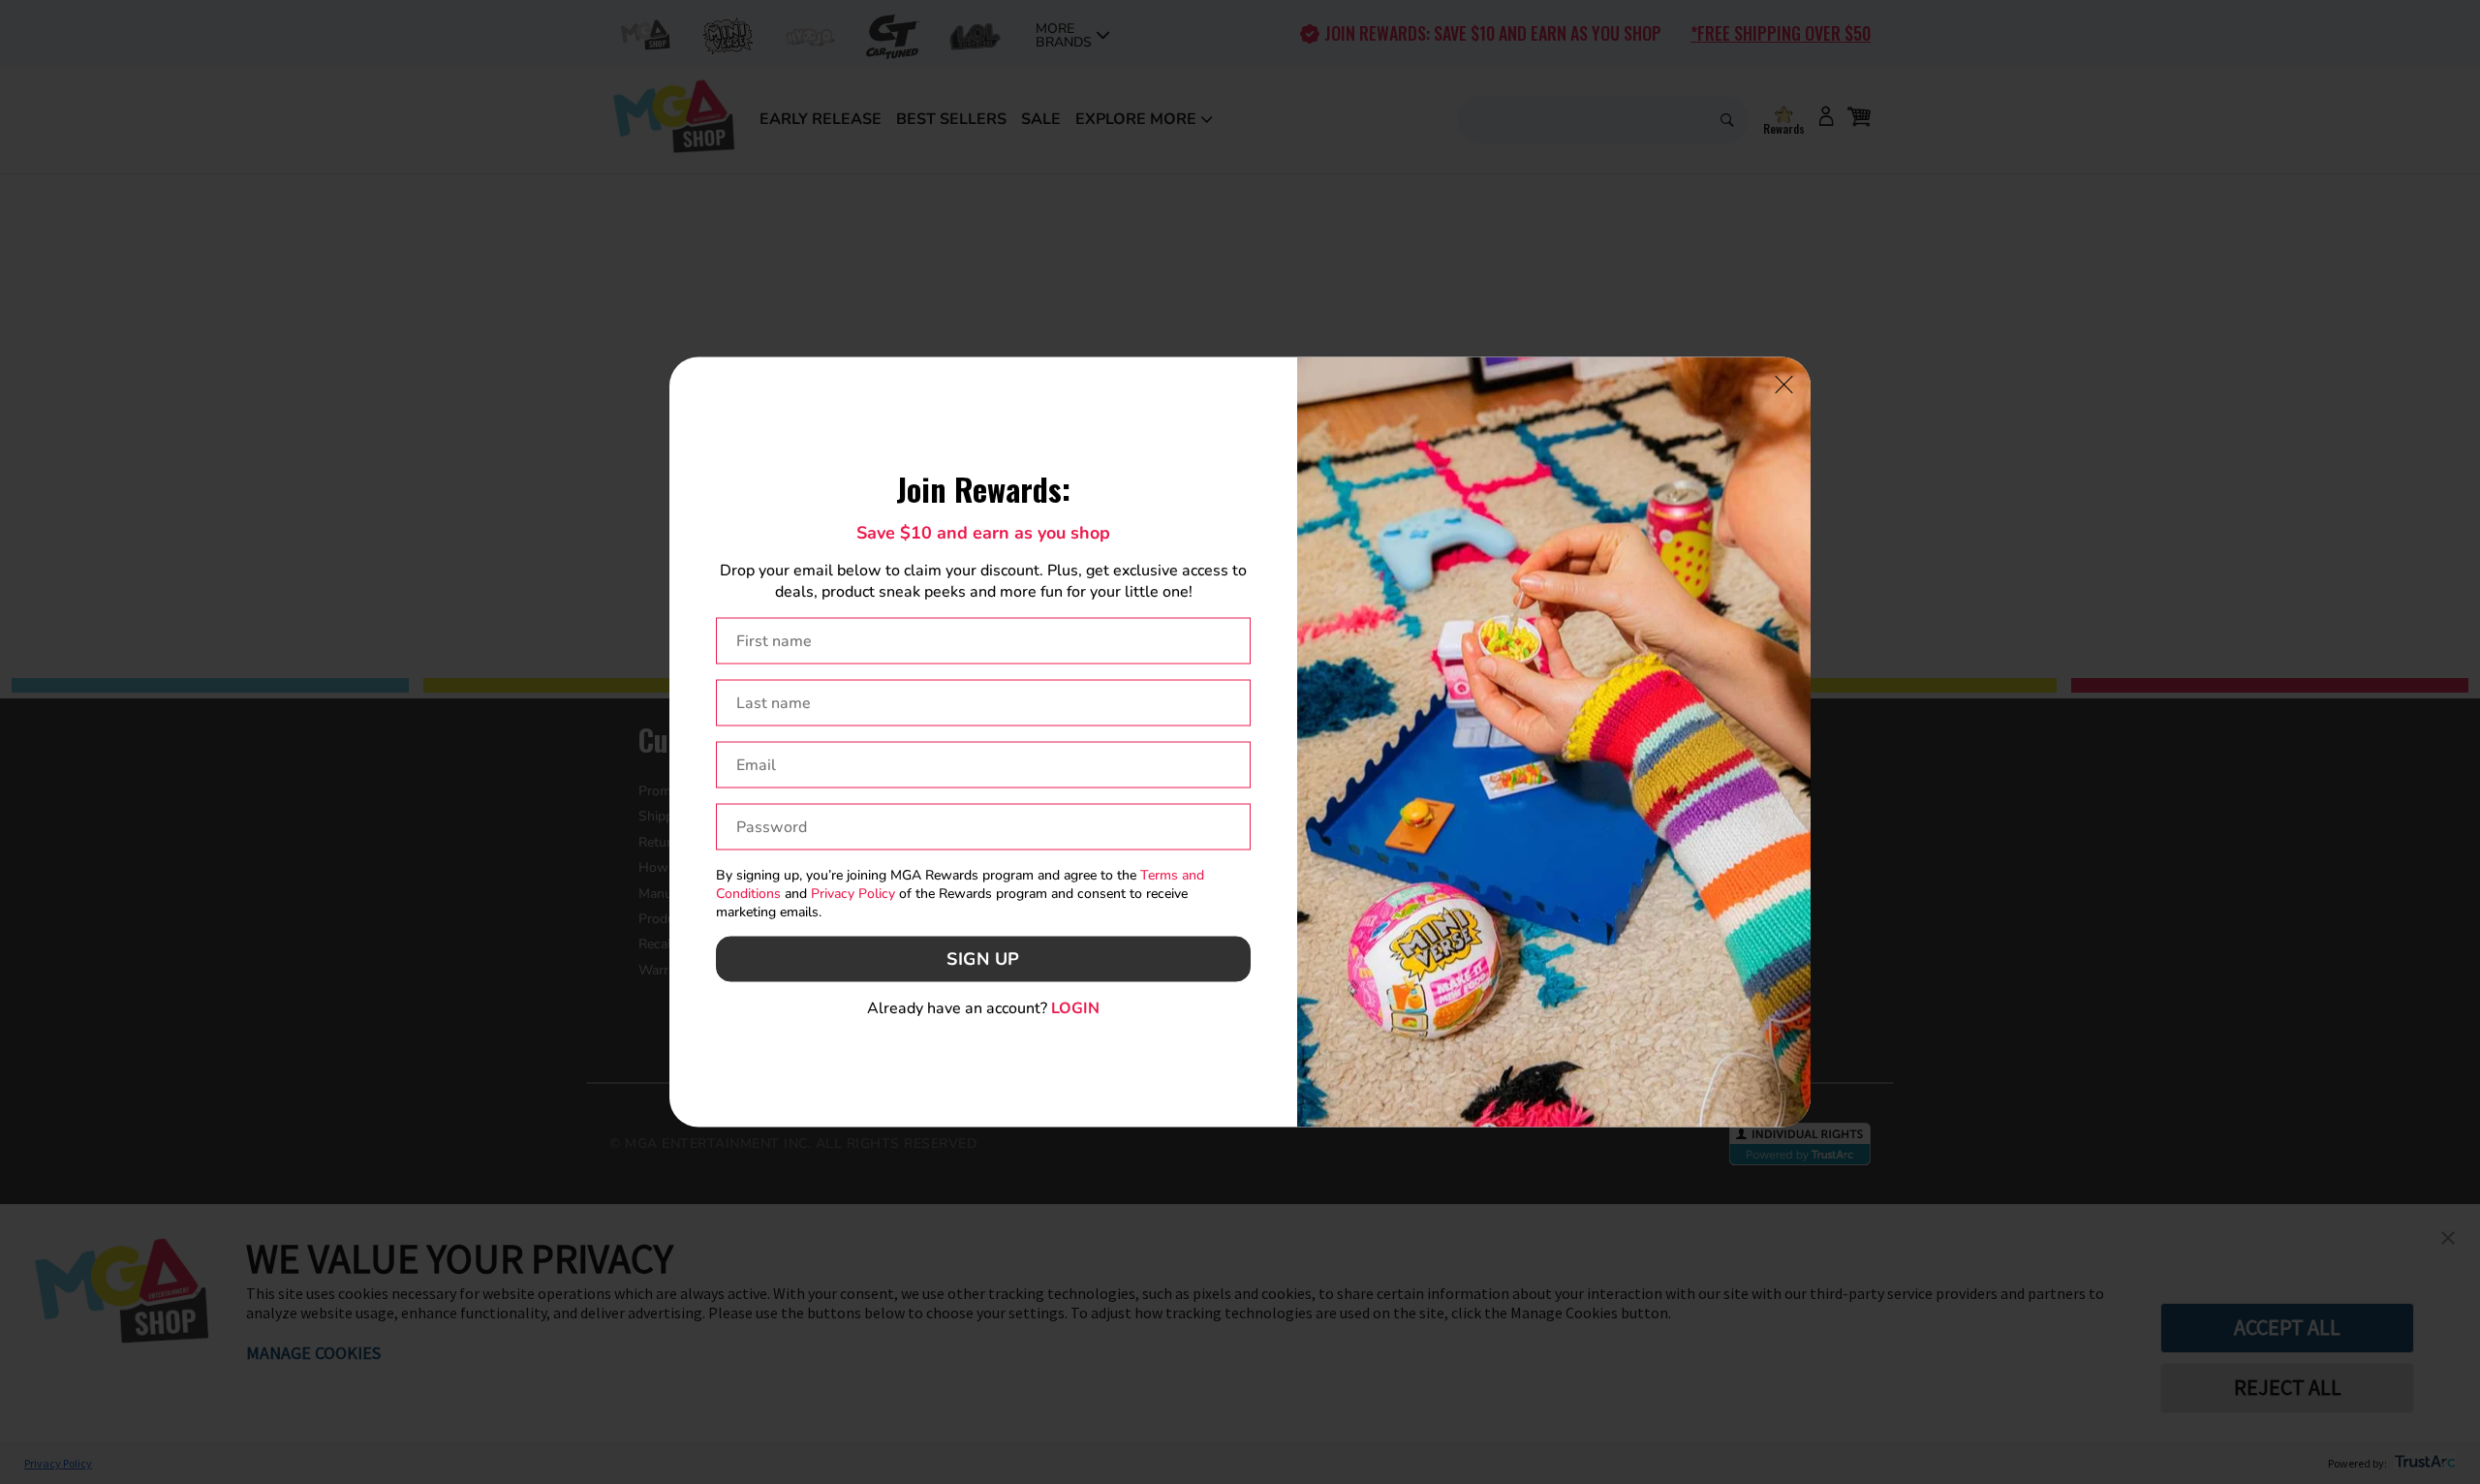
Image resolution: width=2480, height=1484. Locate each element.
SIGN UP (983, 959)
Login (1075, 1007)
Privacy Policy (853, 894)
